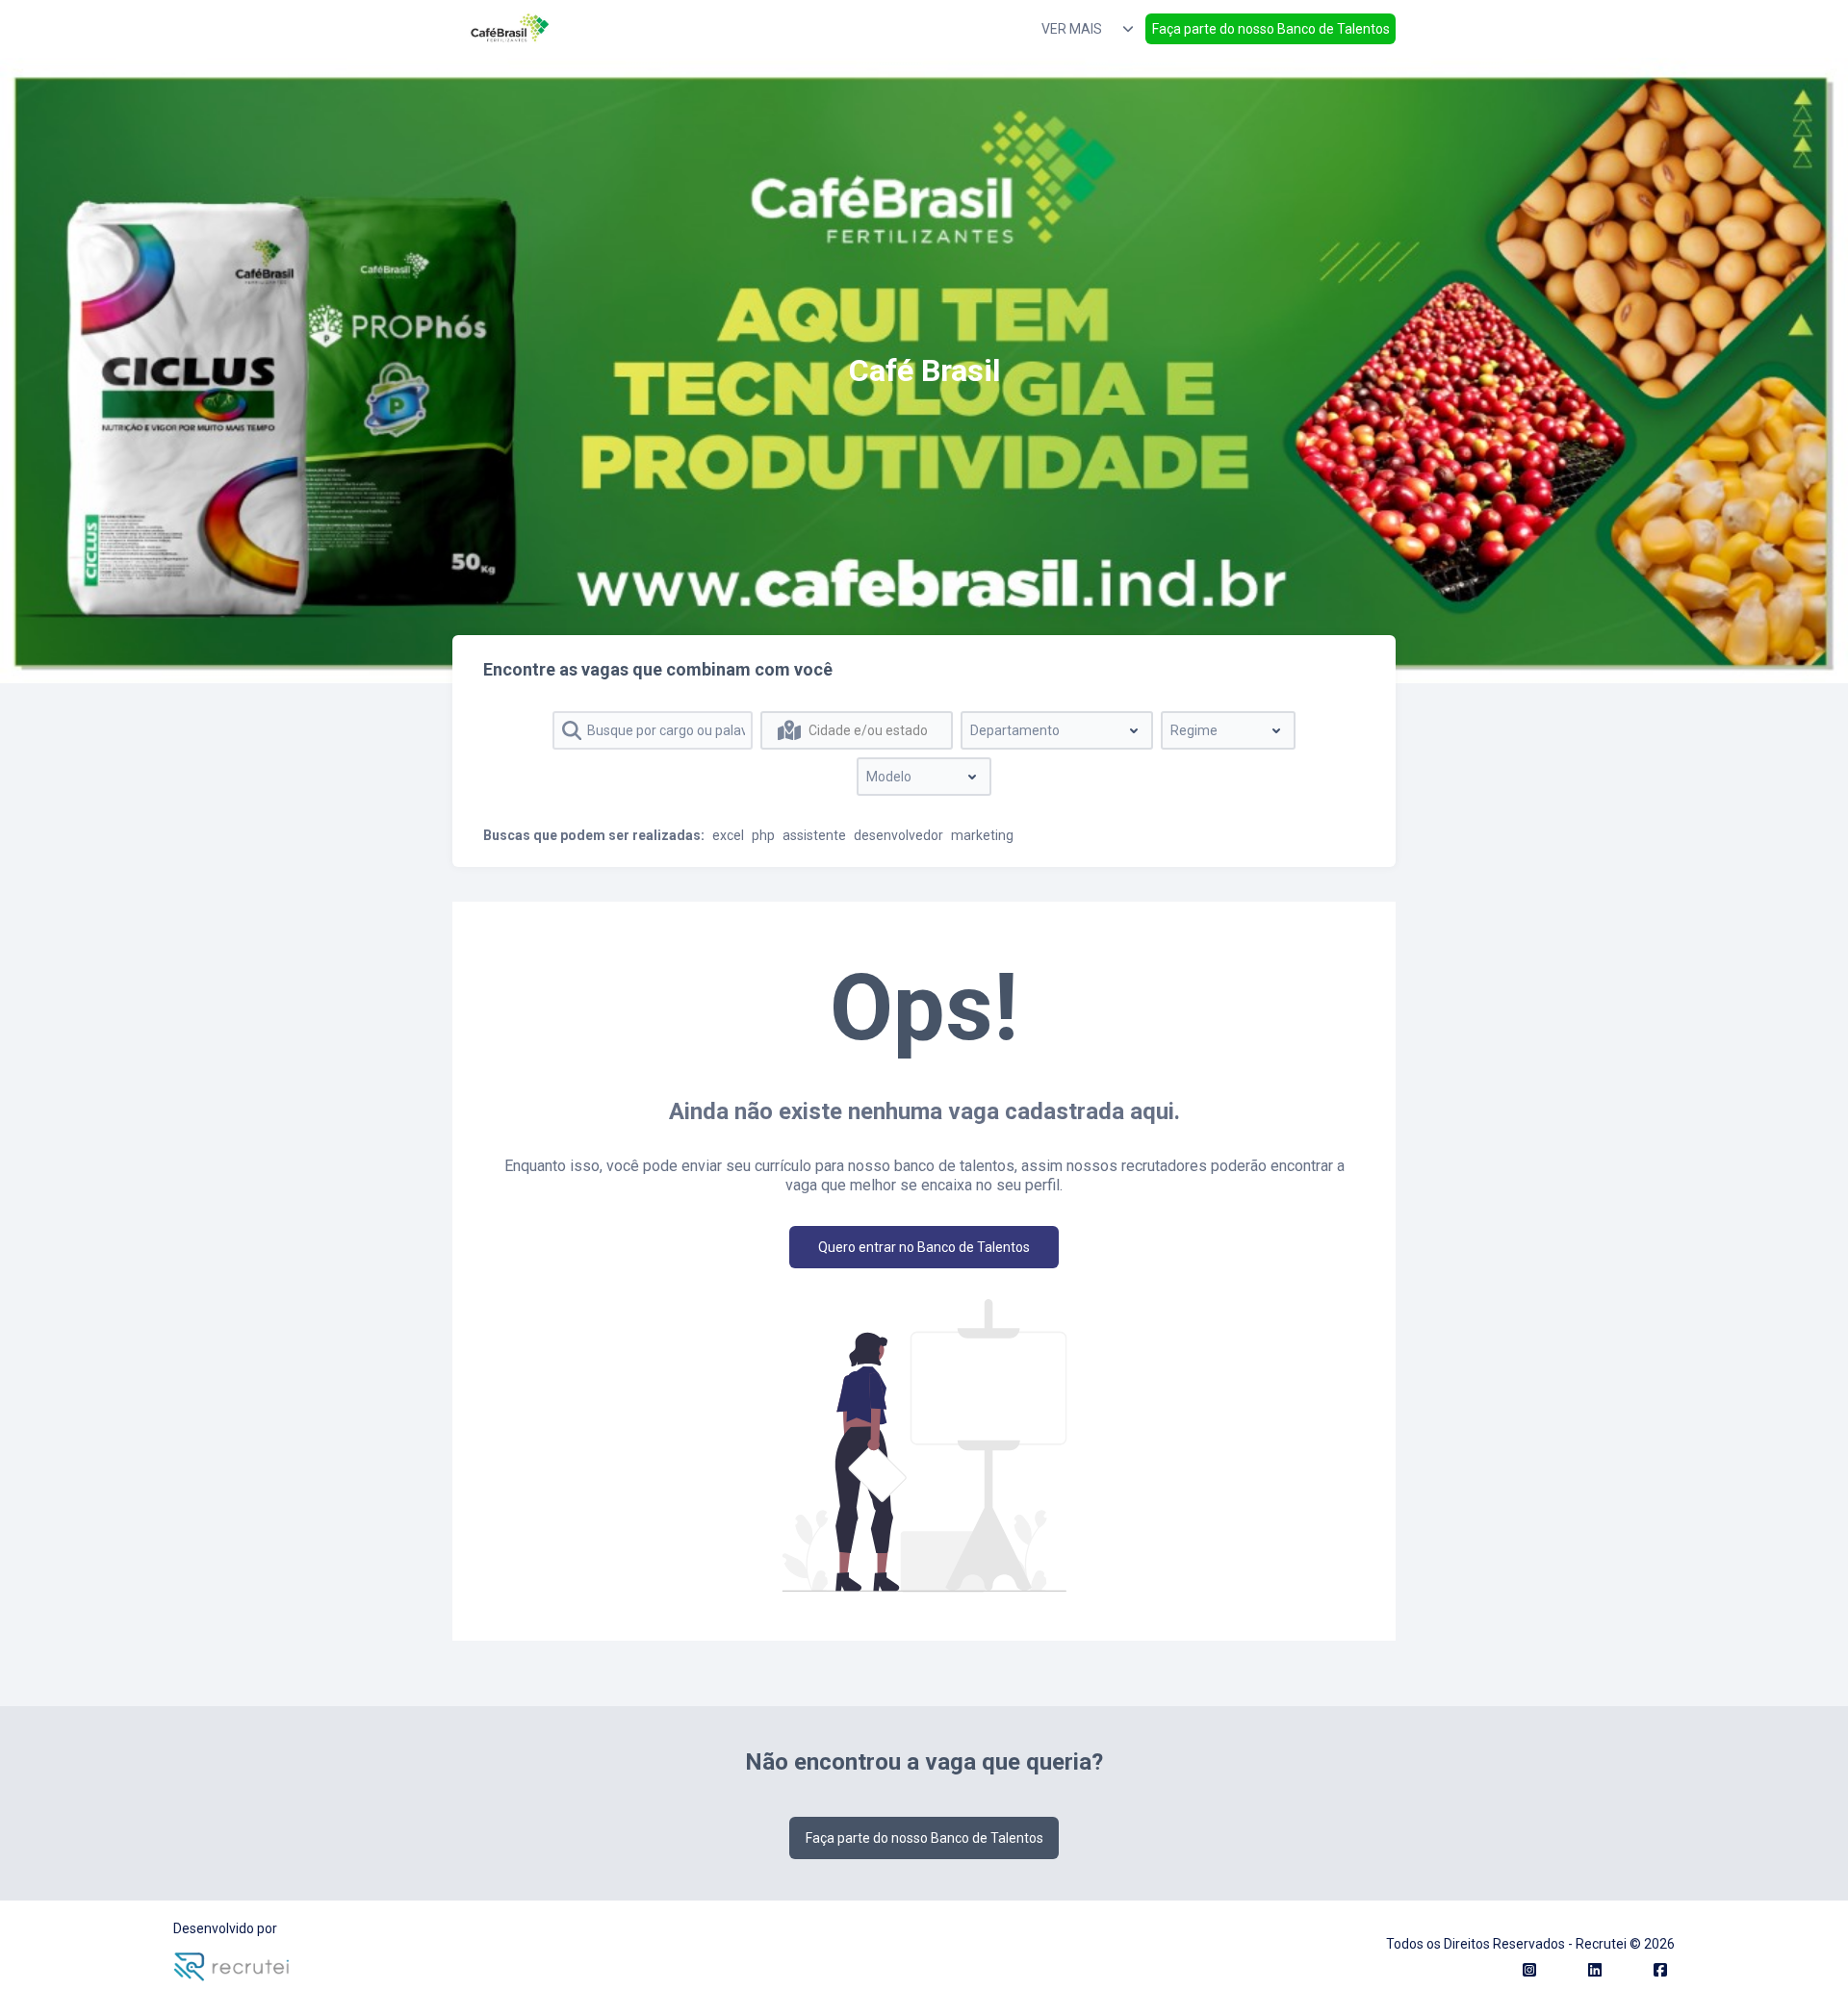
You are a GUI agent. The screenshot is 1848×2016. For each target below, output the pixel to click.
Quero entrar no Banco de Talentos (924, 1247)
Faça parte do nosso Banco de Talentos (1271, 29)
